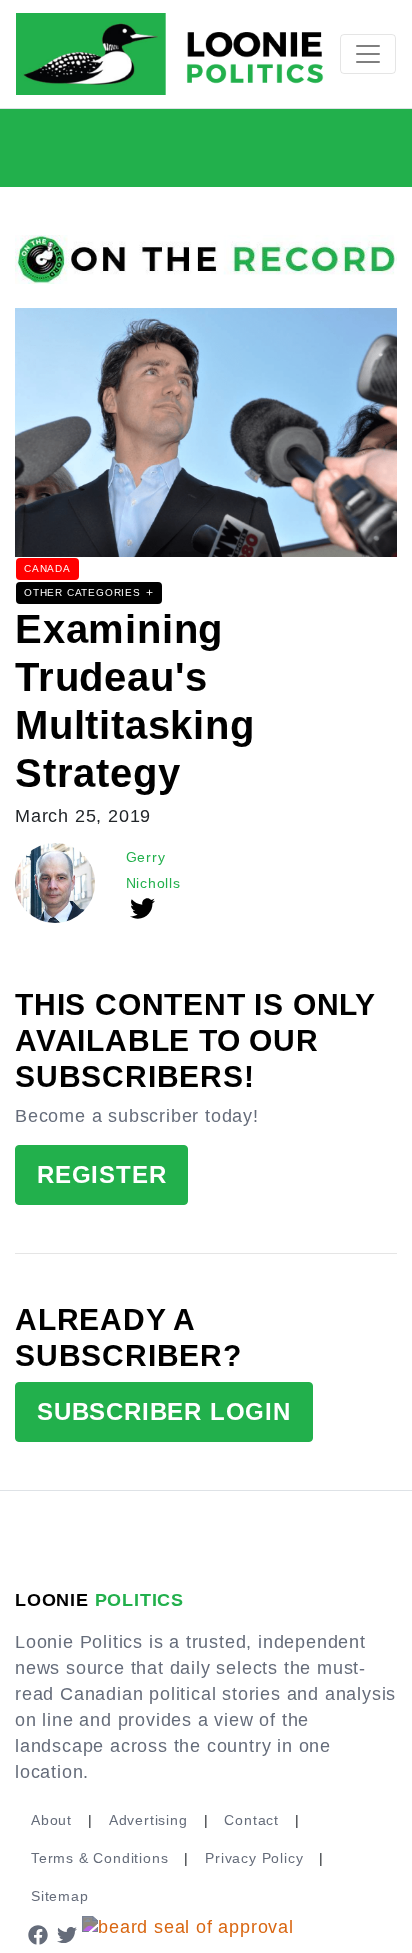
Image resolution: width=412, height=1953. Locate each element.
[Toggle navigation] (368, 54)
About (51, 1820)
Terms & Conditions (99, 1858)
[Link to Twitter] (68, 1934)
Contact (251, 1820)
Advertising (148, 1820)
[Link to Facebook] (38, 1934)
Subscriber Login (164, 1411)
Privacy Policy (254, 1858)
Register (101, 1174)
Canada (47, 568)
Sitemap (60, 1896)
